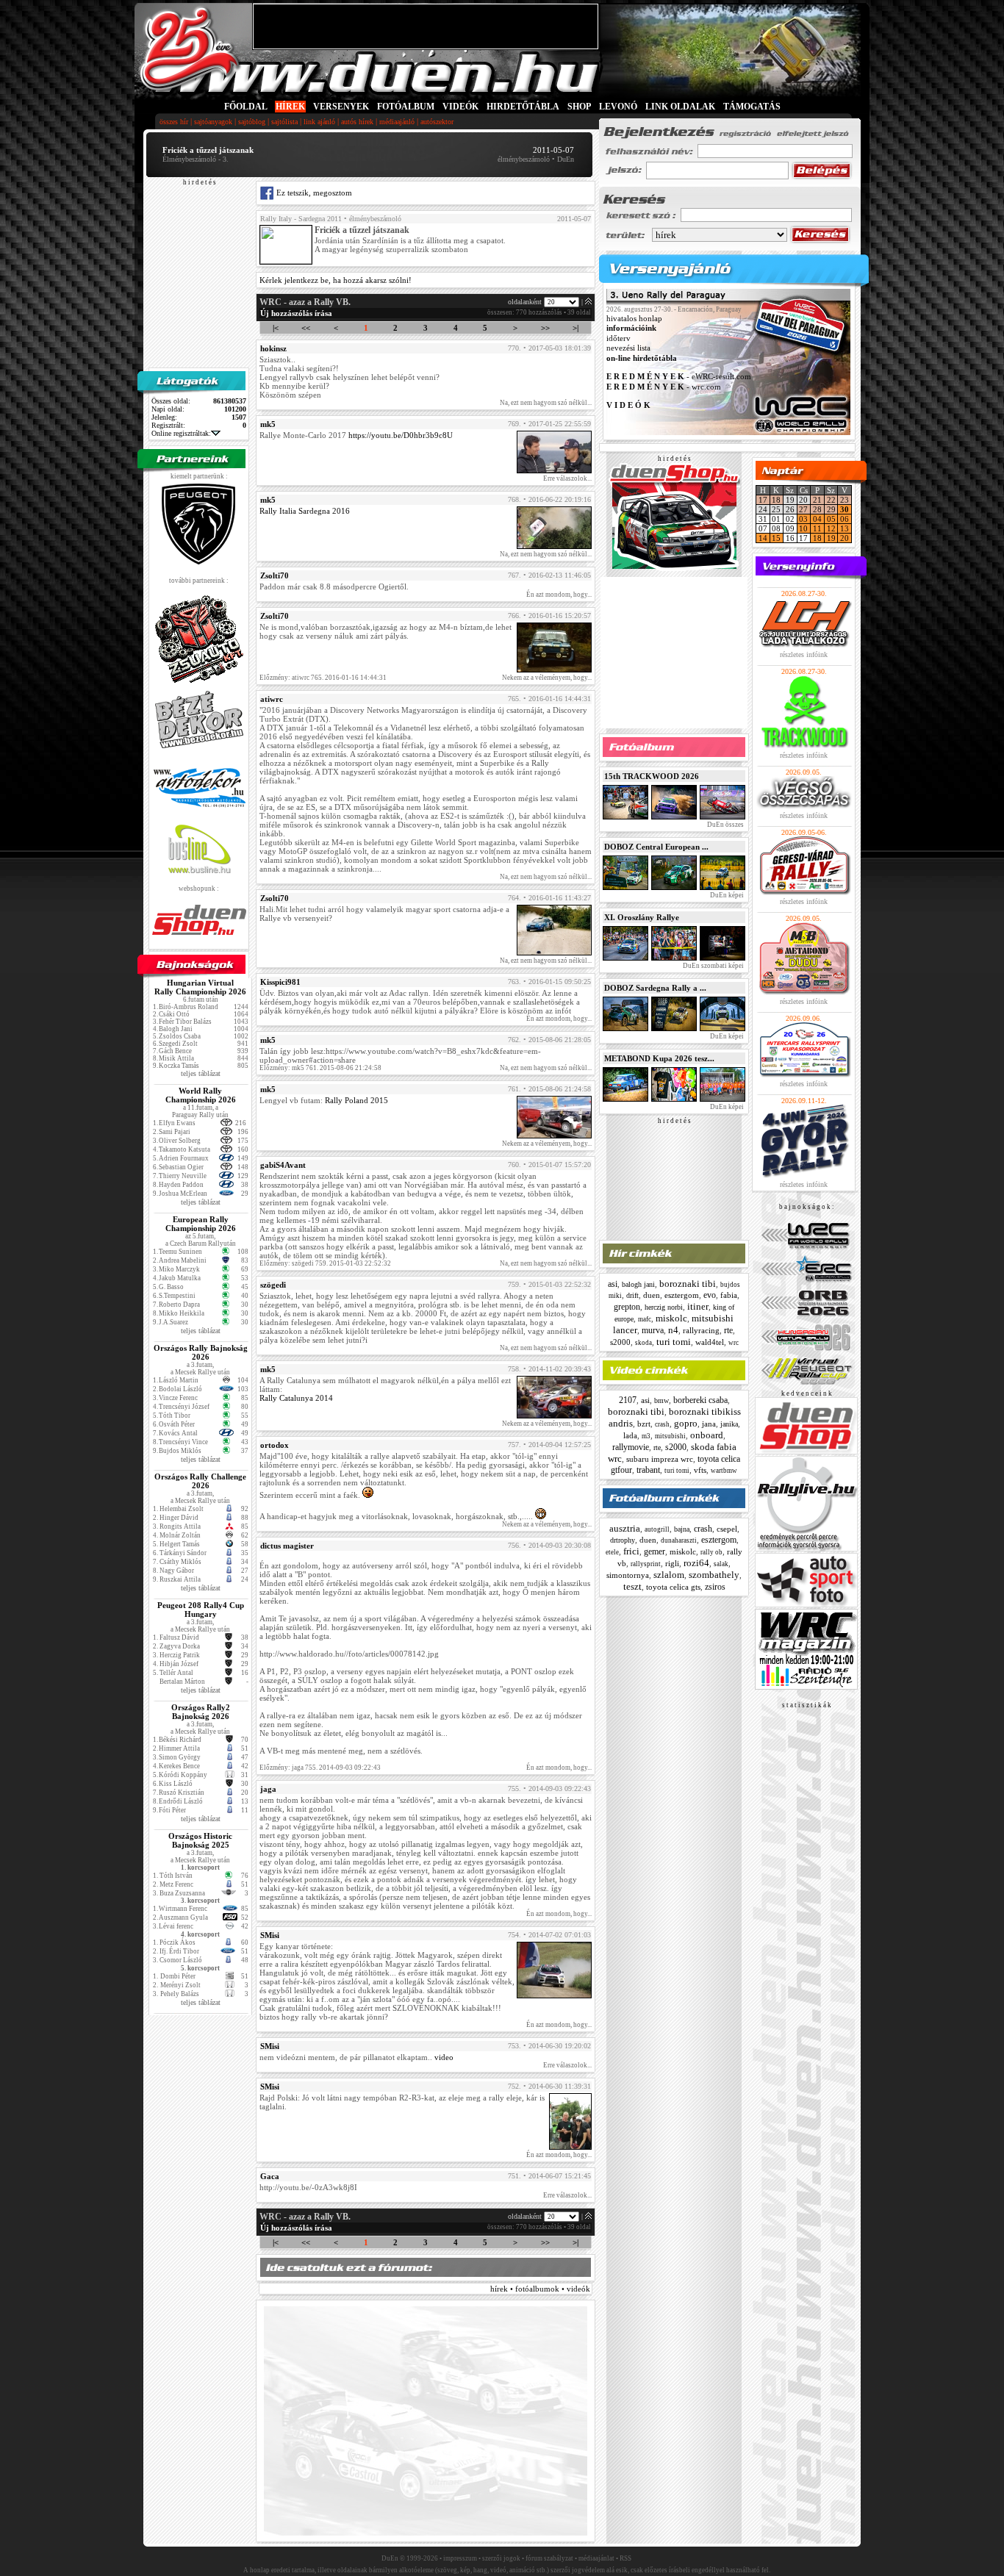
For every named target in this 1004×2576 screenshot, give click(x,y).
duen (652, 1295)
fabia (729, 1295)
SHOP (579, 107)
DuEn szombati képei (713, 966)
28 (817, 509)
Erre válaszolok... (567, 478)
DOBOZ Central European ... (656, 847)
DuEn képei (726, 895)
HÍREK (290, 107)
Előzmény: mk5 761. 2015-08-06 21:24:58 (320, 1068)
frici (631, 1551)
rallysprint (646, 1564)
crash (662, 1424)
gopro (686, 1423)
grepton (627, 1307)
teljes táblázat (201, 1073)
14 (763, 538)
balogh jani (638, 1284)
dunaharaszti (679, 1540)
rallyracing (701, 1330)
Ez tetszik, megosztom (313, 193)
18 (776, 500)
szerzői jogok (501, 2558)
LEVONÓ (619, 107)
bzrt (644, 1424)
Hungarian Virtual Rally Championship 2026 (200, 987)
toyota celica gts (673, 1587)
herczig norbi (664, 1307)
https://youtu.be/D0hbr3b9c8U (401, 435)
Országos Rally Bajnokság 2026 (201, 1352)
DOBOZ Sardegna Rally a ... (655, 988)
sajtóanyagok (213, 122)
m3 (646, 1436)
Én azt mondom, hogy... (559, 595)
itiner (698, 1306)
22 (831, 500)
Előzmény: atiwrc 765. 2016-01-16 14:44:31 (323, 678)
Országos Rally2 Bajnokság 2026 (201, 1712)
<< (306, 328)
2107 (628, 1400)
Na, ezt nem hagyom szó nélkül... (546, 403)
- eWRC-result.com (679, 377)
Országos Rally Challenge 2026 (200, 1481)
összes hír (174, 122)
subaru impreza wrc (660, 1459)
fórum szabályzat (549, 2558)
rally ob (711, 1552)
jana (709, 1424)
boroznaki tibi (688, 1284)
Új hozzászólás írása (296, 313)
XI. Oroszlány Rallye (642, 917)
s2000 (620, 1342)
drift (632, 1295)
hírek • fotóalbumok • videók (540, 2289)
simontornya (628, 1575)
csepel (727, 1529)
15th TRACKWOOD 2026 (652, 776)
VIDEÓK (460, 107)
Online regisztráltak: (181, 433)
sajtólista (284, 122)
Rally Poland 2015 (356, 1100)
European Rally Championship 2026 (201, 1224)
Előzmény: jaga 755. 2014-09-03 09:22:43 (320, 1768)
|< (276, 328)
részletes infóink (804, 654)
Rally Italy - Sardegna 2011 (301, 219)
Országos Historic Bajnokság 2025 (200, 1840)
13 (845, 528)
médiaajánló (397, 122)
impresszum (460, 2558)
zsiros (715, 1587)
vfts (700, 1470)
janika (729, 1424)
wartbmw (724, 1471)
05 (831, 519)
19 (831, 538)
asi (613, 1284)
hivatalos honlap (634, 318)
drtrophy (623, 1540)
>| (575, 328)
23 (845, 500)
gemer (655, 1551)
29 (831, 509)
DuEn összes (725, 825)
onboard (707, 1435)
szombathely (714, 1575)
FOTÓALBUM (406, 107)
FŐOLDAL (246, 107)
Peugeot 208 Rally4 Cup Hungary (201, 1610)
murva (653, 1330)
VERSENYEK (341, 107)
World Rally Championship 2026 (201, 1095)
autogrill (657, 1529)
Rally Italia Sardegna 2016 (305, 511)
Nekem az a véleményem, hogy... (547, 678)
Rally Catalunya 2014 (296, 1398)
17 (763, 500)
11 (817, 528)
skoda (643, 1343)
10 (803, 528)
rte (728, 1330)
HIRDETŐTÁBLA (523, 107)
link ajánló (319, 122)
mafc (645, 1319)
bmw (661, 1400)
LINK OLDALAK (680, 107)
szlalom (669, 1575)
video (444, 2057)
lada (630, 1435)
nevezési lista (628, 348)
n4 (673, 1330)
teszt (632, 1586)
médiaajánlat (596, 2558)
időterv (618, 338)
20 (845, 538)
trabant (648, 1470)
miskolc (671, 1318)
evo (710, 1295)
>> (545, 328)
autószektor (437, 122)
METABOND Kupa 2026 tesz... (659, 1058)
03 (803, 519)
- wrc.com (664, 387)
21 (817, 500)
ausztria (625, 1528)
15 (776, 538)
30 (845, 509)
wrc (734, 1343)
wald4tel (710, 1342)
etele (612, 1552)
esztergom (682, 1295)
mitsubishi (670, 1436)
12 (831, 528)
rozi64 (696, 1563)
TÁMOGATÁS (752, 107)
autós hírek (357, 122)
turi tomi (674, 1342)
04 (817, 519)
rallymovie (631, 1447)
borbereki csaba (700, 1400)
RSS (625, 2558)
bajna (682, 1529)
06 (845, 519)
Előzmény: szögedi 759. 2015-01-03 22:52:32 (325, 1263)
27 (803, 509)
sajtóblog (252, 122)
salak (721, 1564)
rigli (672, 1563)
